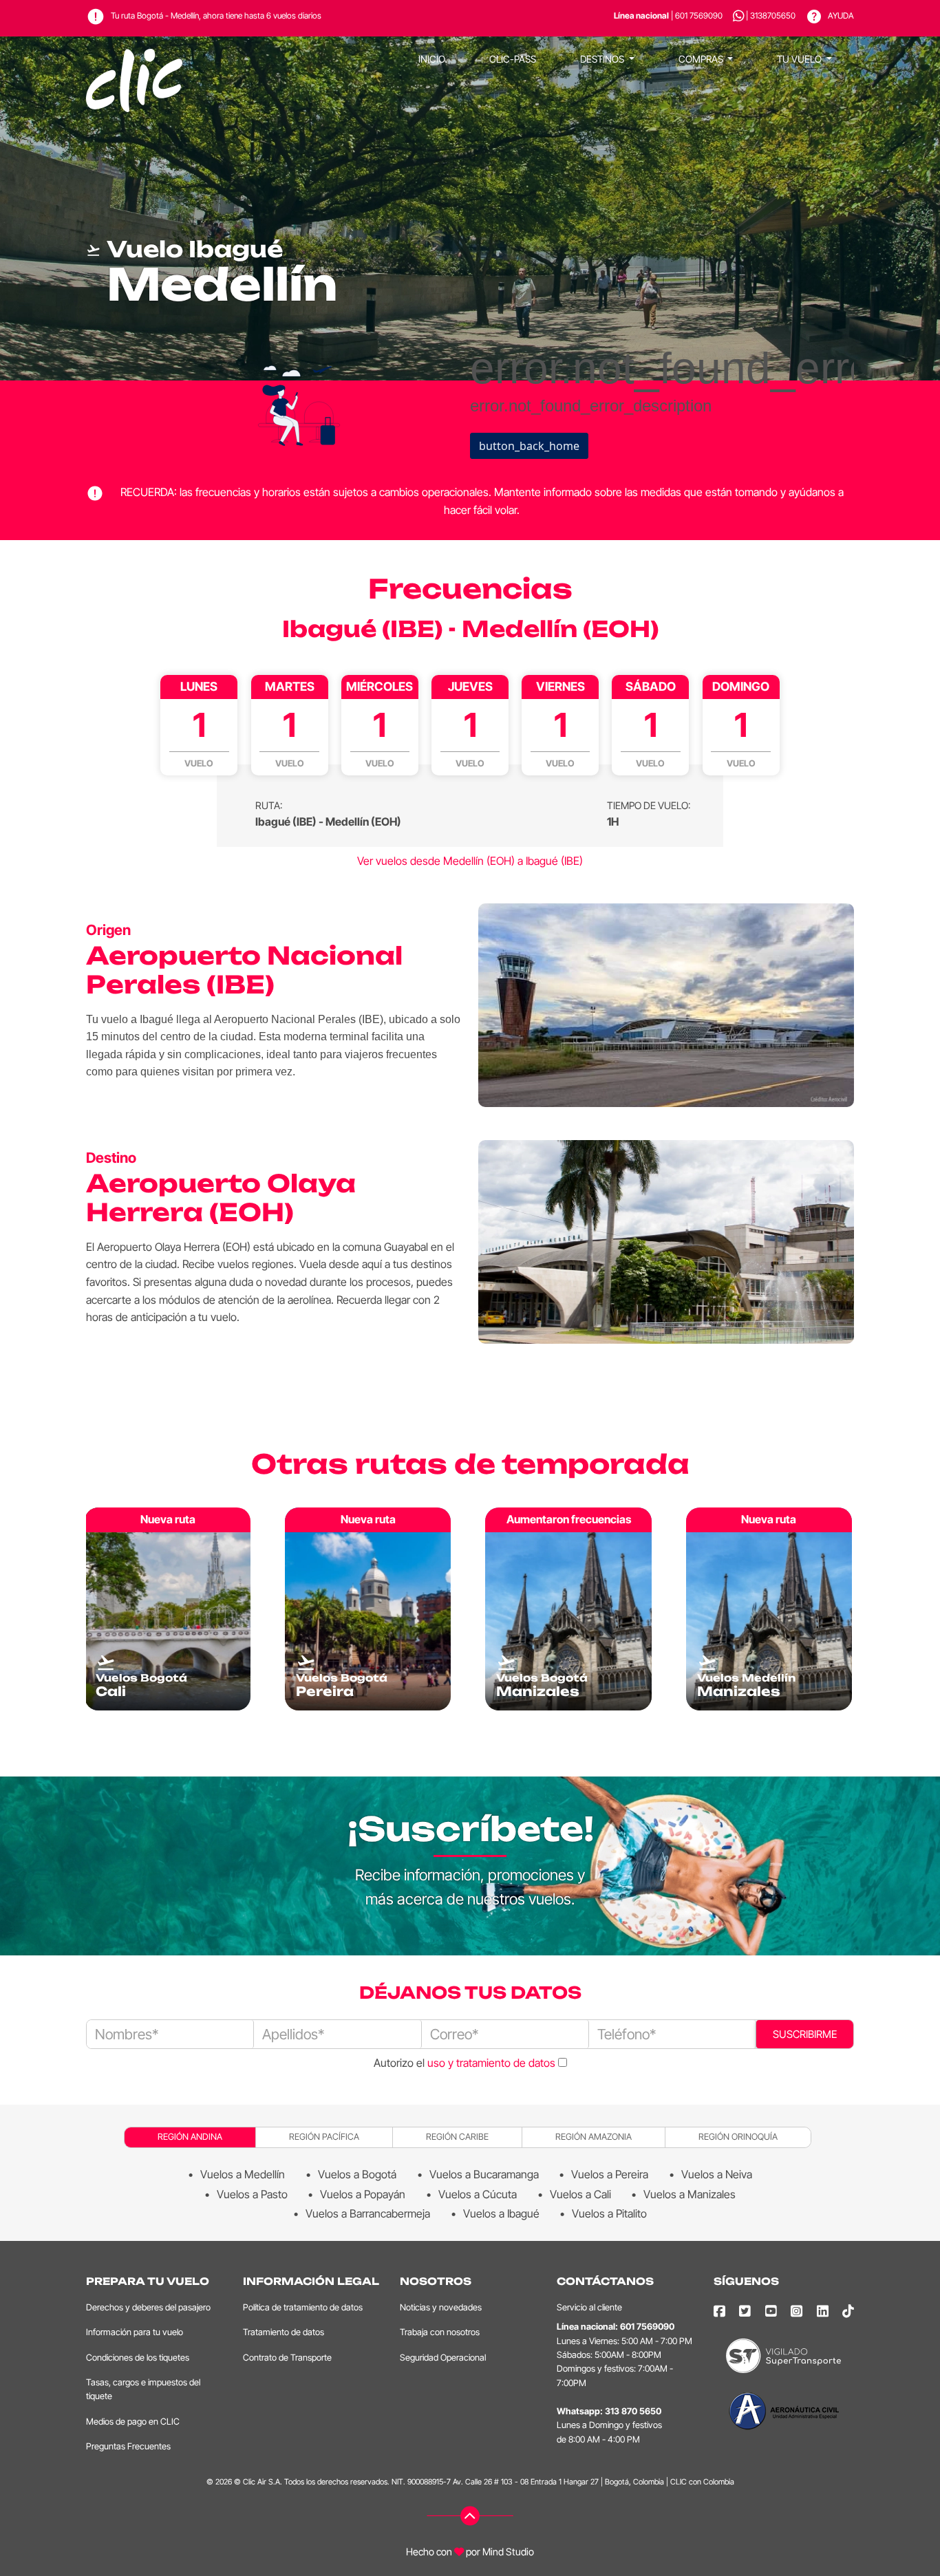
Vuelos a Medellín (243, 2174)
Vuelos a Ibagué (501, 2213)
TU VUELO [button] (800, 59)
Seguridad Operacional (443, 2358)
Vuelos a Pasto (252, 2194)
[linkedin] (823, 2311)
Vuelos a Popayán (363, 2194)
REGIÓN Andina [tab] (190, 2137)
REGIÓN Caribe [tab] (457, 2137)
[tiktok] (848, 2311)
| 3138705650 (771, 15)
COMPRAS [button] (702, 59)
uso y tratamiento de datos (491, 2063)
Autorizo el (464, 2063)
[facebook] (719, 2311)
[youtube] (771, 2311)
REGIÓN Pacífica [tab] (324, 2137)
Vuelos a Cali (580, 2194)
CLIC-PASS (513, 59)
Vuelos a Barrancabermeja (368, 2213)
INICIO (432, 59)
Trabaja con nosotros (440, 2332)
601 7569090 (647, 2327)
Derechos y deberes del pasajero (148, 2307)
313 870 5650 (633, 2411)
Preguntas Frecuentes (128, 2446)
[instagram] (797, 2311)
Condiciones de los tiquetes (138, 2358)
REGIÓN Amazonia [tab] (594, 2137)
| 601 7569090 (668, 15)
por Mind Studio (499, 2552)
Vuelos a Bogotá (357, 2174)
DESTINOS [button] (603, 59)
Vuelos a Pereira (610, 2174)
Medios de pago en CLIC (133, 2422)
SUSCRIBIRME (805, 2034)
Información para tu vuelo (135, 2332)
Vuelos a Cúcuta (478, 2194)
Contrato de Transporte (287, 2358)
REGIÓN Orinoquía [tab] (738, 2137)
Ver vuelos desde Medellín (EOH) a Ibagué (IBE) (470, 861)
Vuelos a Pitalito (609, 2213)
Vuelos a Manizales (690, 2194)
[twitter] (745, 2311)
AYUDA (840, 15)
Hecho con (429, 2552)
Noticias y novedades (441, 2307)
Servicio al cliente (589, 2307)
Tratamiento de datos (284, 2332)
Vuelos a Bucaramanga (484, 2174)
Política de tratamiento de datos (303, 2307)
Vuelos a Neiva (717, 2174)
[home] (134, 59)
